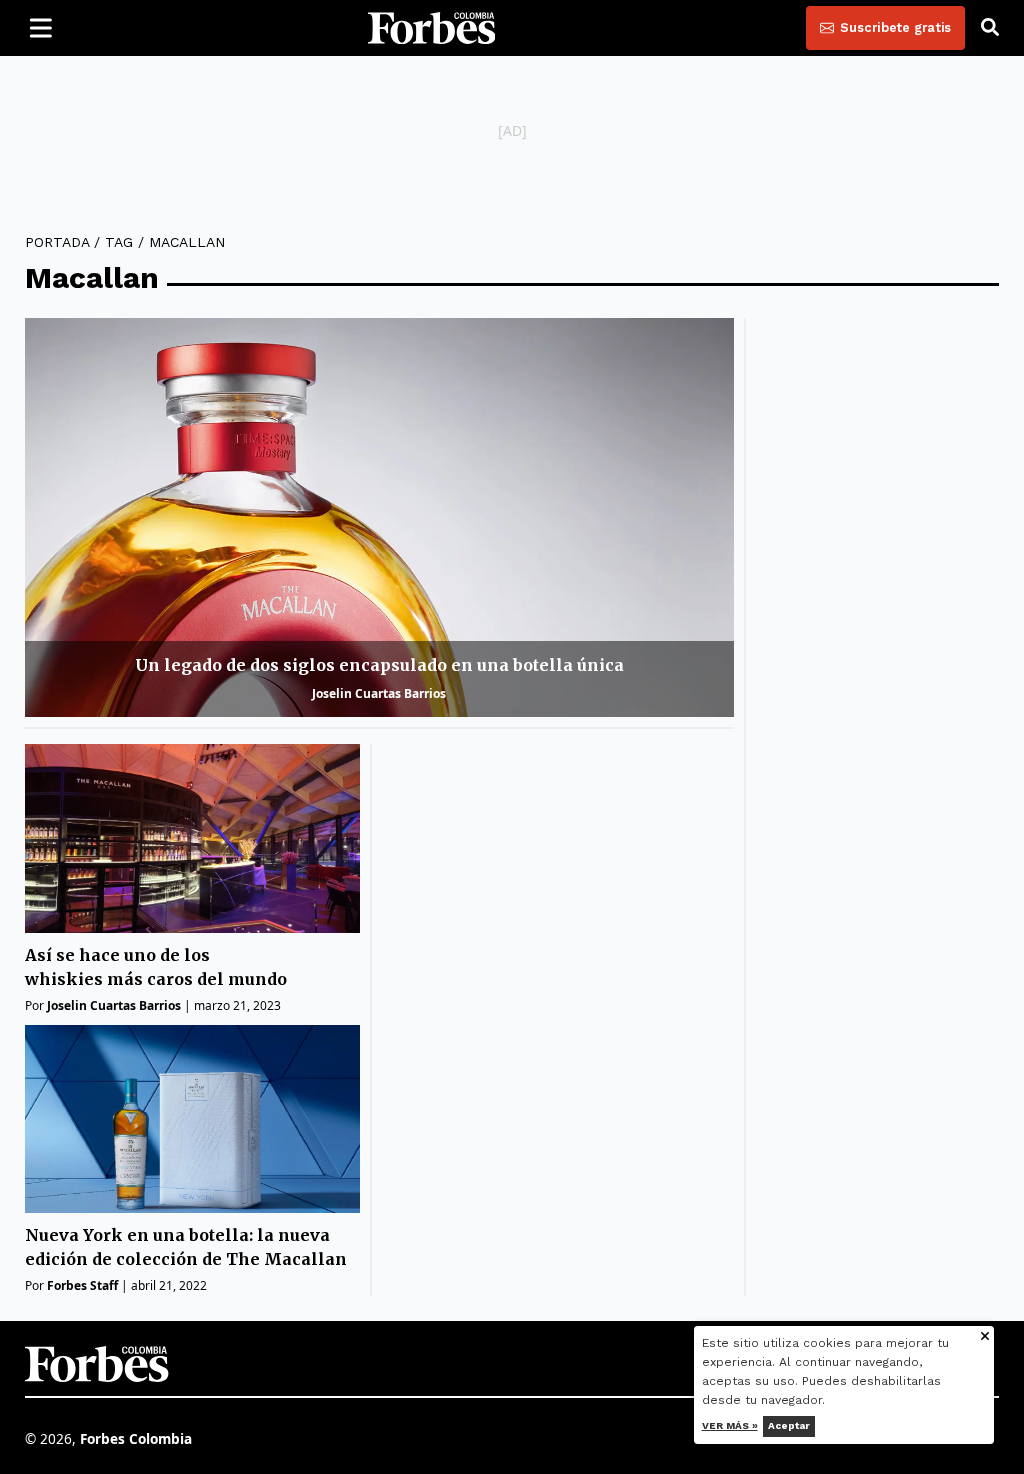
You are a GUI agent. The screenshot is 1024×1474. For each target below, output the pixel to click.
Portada (57, 242)
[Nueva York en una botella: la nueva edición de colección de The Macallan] (192, 1119)
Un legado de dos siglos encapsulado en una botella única (379, 665)
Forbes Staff (82, 1285)
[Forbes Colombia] (432, 28)
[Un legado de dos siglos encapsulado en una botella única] (379, 517)
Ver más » (730, 1425)
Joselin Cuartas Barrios (379, 693)
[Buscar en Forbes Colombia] (990, 28)
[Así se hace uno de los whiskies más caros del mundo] (192, 838)
